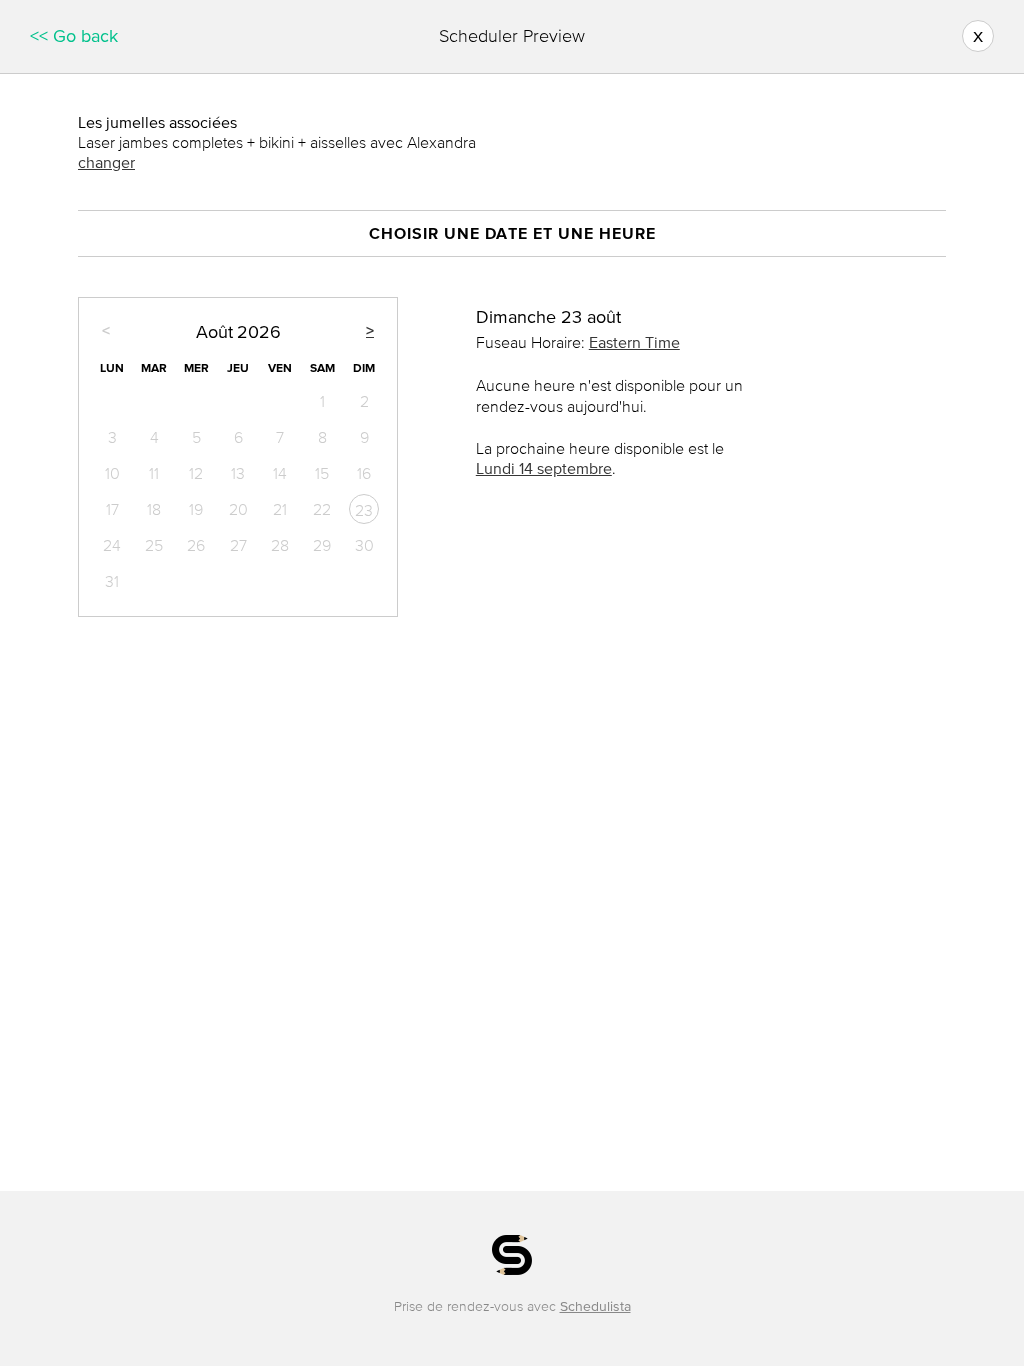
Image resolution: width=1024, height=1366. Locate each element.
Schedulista (595, 1306)
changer (106, 162)
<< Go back (74, 36)
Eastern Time (634, 342)
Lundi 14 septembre (544, 468)
